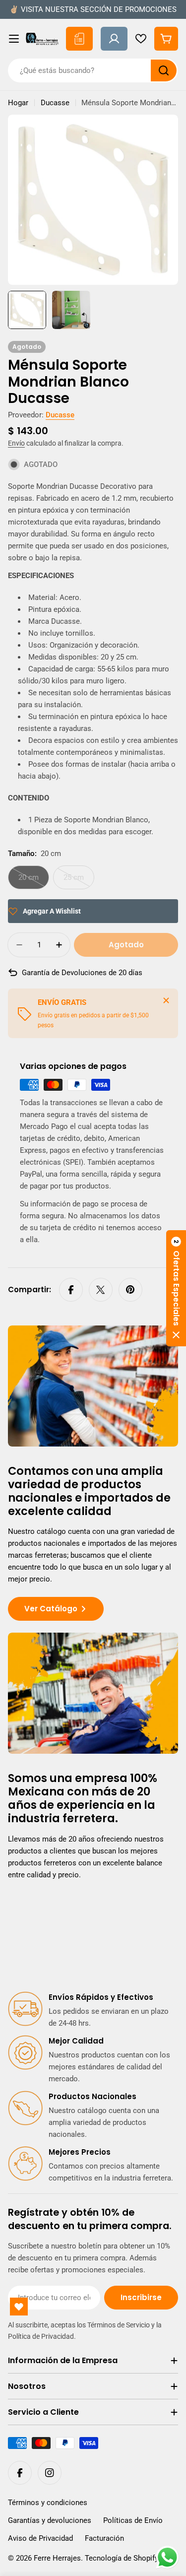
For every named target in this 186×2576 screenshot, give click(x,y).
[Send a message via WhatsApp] (167, 2557)
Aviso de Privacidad (40, 2538)
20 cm (34, 881)
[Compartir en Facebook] (71, 1290)
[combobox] (93, 70)
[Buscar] (164, 70)
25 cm (79, 881)
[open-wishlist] (19, 2307)
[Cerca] (166, 1000)
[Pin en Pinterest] (130, 1290)
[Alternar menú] (14, 39)
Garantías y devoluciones (50, 2520)
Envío (16, 443)
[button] (176, 1288)
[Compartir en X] (101, 1290)
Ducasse (55, 103)
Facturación (104, 2538)
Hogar (18, 103)
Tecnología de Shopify (122, 2558)
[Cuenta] (114, 39)
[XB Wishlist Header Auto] (141, 39)
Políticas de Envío (133, 2520)
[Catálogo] (79, 39)
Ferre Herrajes (57, 2558)
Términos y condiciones (48, 2503)
